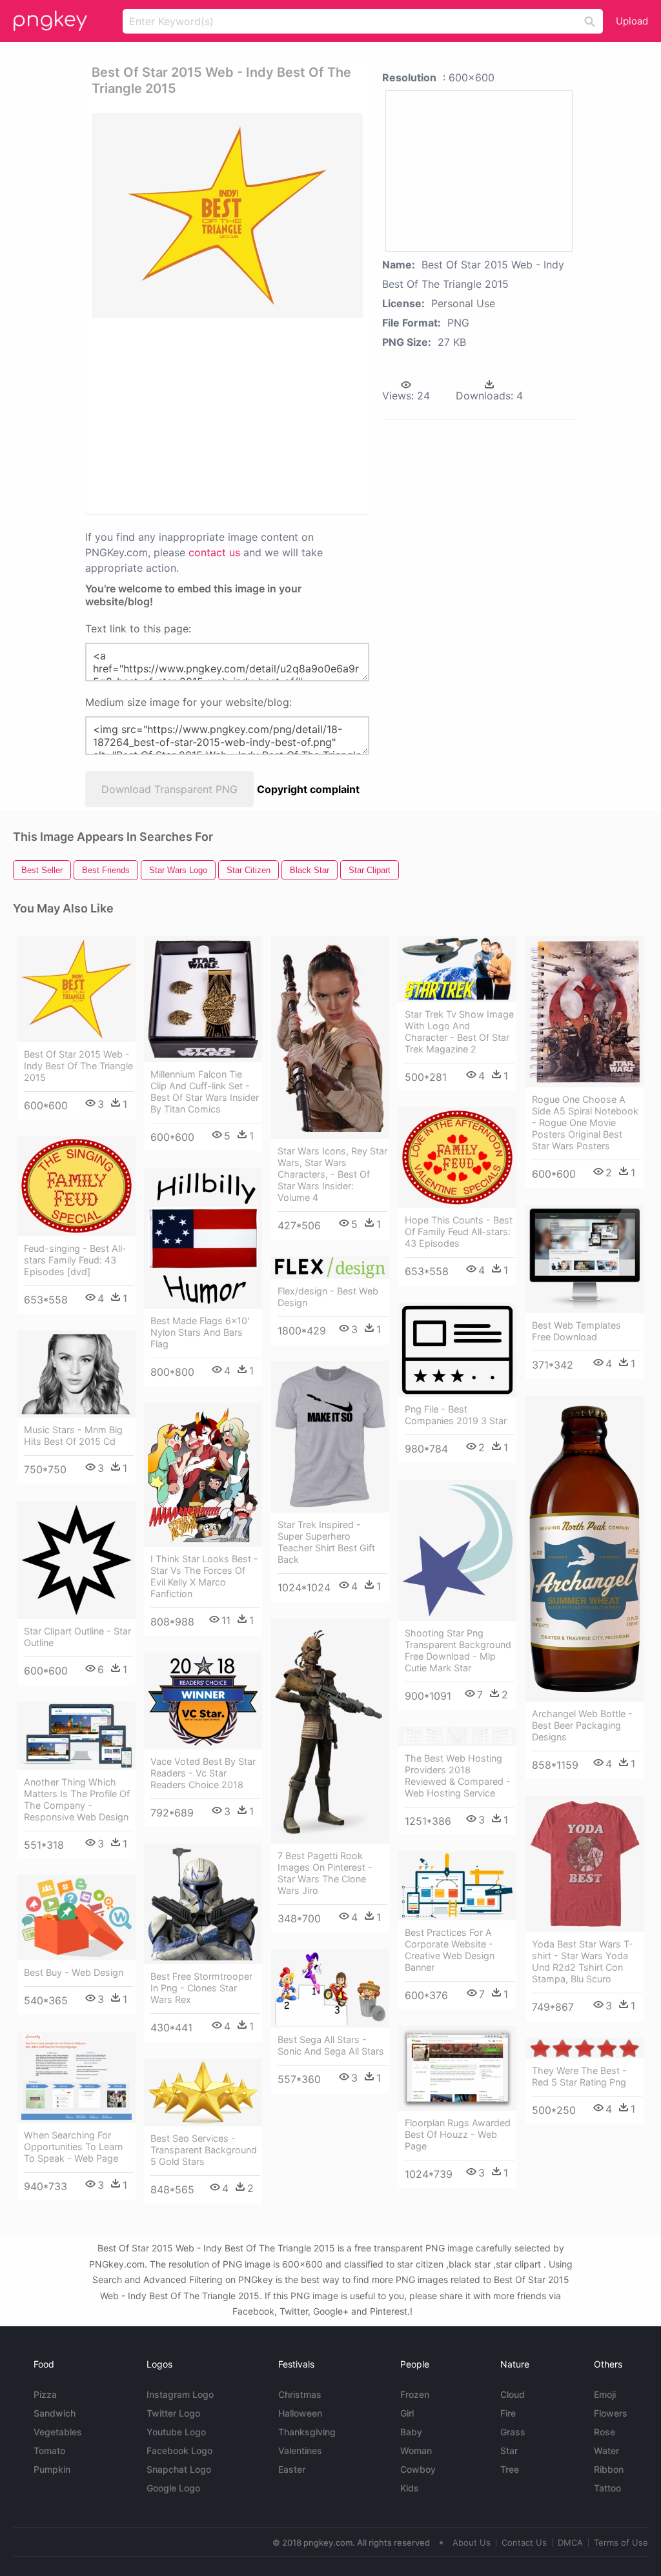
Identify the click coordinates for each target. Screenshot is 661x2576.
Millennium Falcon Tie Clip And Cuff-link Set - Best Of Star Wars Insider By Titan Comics (205, 1092)
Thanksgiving (307, 2432)
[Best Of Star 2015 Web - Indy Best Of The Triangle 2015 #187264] (76, 989)
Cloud (513, 2394)
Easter (292, 2469)
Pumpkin (52, 2469)
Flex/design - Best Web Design (328, 1297)
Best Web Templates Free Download (576, 1331)
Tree (510, 2469)
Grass (513, 2432)
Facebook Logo (179, 2450)
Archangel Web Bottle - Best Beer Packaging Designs (582, 1725)
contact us (214, 552)
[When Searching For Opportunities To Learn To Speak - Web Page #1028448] (76, 2077)
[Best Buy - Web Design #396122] (76, 1918)
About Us (472, 2542)
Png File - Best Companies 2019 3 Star (456, 1415)
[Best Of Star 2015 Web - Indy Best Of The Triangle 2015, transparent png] (227, 216)
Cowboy (418, 2469)
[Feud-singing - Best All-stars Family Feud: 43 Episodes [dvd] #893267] (76, 1186)
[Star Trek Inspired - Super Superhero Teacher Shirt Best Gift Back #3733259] (330, 1437)
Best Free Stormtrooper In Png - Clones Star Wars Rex (201, 1988)
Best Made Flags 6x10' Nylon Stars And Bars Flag (200, 1332)
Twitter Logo (173, 2413)
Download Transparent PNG (169, 789)
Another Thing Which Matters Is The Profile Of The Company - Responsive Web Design (77, 1799)
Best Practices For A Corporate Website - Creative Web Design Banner (450, 1950)
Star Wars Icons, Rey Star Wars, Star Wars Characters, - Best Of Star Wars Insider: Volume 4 (332, 1174)
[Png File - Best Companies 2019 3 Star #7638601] (457, 1350)
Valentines (300, 2450)
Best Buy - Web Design (74, 1972)
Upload (632, 21)
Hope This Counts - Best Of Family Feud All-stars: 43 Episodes (459, 1232)
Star (509, 2450)
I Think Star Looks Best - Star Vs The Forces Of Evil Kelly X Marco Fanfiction (204, 1576)
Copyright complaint (308, 789)
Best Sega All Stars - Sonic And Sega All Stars (331, 2045)
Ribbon (609, 2469)
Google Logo (173, 2488)
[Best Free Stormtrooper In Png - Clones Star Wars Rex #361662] (203, 1904)
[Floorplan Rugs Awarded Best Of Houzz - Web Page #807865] (457, 2068)
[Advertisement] (289, 415)
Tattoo (607, 2488)
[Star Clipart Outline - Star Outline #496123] (76, 1560)
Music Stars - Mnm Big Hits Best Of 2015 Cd (73, 1435)
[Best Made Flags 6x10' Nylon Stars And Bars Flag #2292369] (203, 1238)
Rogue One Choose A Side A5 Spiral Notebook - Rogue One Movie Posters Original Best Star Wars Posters (585, 1122)
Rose (605, 2432)
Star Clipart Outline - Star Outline (77, 1637)
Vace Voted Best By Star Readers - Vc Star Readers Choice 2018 (203, 1773)
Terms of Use (621, 2542)
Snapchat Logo (179, 2469)
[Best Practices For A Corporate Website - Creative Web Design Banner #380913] (457, 1886)
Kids (410, 2488)
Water (606, 2450)
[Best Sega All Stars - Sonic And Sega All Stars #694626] (330, 1988)
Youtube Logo (176, 2432)
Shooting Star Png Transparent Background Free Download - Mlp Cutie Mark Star (458, 1650)
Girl (407, 2413)
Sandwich (55, 2413)
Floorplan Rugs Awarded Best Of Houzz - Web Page (458, 2134)
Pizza (45, 2394)
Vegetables (58, 2432)
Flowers (611, 2413)
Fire (508, 2413)
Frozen (415, 2394)
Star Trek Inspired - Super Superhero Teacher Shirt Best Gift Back (326, 1542)
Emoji (605, 2394)
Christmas (300, 2394)
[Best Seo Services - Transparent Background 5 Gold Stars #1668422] (203, 2092)
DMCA (570, 2542)
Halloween (300, 2413)
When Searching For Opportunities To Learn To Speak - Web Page (73, 2147)
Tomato (49, 2450)
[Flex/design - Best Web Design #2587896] (330, 1267)
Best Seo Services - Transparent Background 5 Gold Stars (204, 2150)
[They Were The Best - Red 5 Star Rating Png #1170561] (585, 2048)
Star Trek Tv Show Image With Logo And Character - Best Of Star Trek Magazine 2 (459, 1031)
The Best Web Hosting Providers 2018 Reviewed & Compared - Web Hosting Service (458, 1776)
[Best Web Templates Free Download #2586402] (585, 1259)
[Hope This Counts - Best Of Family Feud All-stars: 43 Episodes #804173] (457, 1158)
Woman (416, 2450)
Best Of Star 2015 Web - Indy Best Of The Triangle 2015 (78, 1066)
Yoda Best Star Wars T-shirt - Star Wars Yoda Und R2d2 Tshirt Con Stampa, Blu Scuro (583, 1961)
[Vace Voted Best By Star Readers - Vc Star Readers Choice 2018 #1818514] (203, 1701)
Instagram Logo (180, 2394)
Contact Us (524, 2542)
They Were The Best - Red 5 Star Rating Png (579, 2076)
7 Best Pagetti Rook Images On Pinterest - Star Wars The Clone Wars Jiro (325, 1873)
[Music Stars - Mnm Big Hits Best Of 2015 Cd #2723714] (76, 1374)
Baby (411, 2432)
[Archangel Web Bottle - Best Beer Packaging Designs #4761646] (585, 1549)
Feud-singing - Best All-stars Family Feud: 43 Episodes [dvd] (75, 1260)
